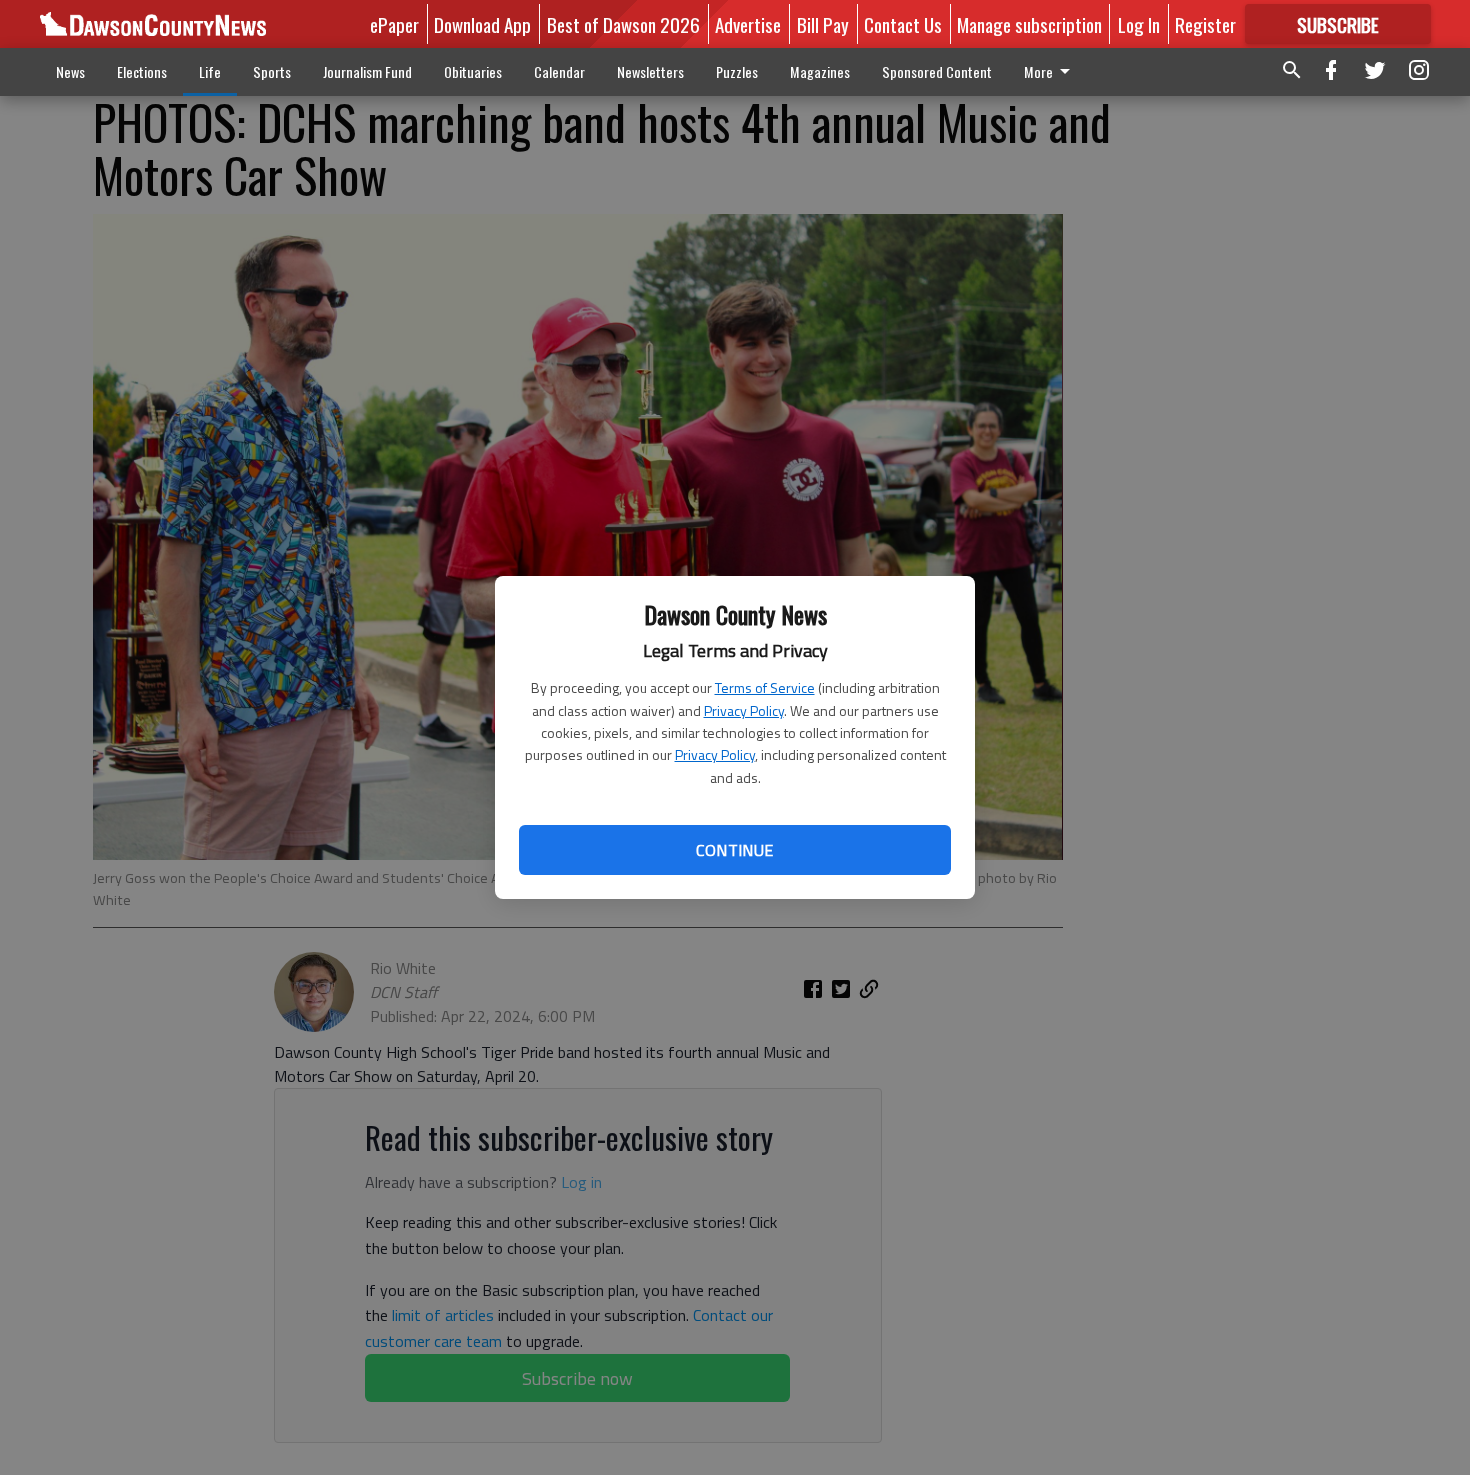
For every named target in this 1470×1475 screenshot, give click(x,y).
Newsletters (650, 71)
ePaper (394, 24)
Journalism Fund (367, 71)
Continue (734, 850)
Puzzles (737, 71)
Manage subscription (1029, 24)
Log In (1139, 24)
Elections (142, 71)
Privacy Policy (744, 710)
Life (210, 71)
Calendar (559, 71)
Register (1205, 24)
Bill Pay (823, 24)
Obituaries (473, 71)
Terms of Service (765, 687)
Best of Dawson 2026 (623, 24)
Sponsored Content (937, 71)
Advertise (748, 24)
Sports (272, 71)
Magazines (820, 71)
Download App (482, 24)
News (70, 71)
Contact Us (903, 24)
